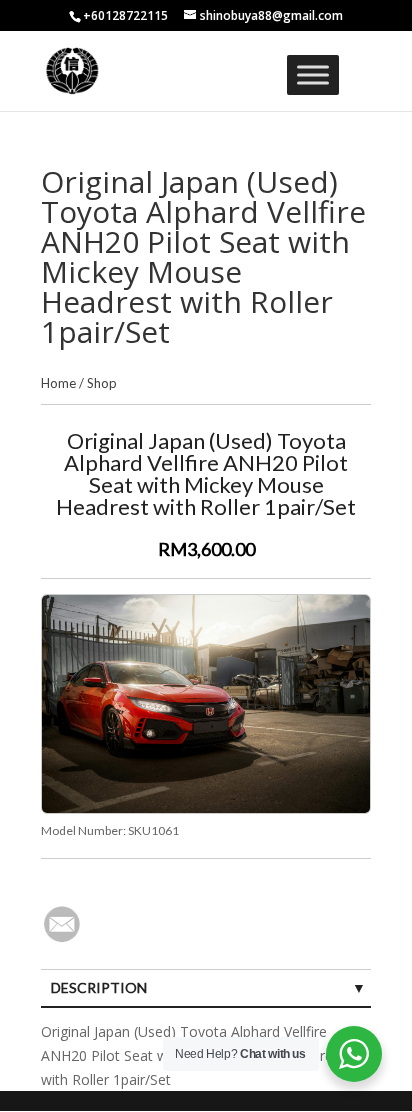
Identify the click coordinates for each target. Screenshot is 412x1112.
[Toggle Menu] (313, 74)
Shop (102, 383)
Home (58, 383)
